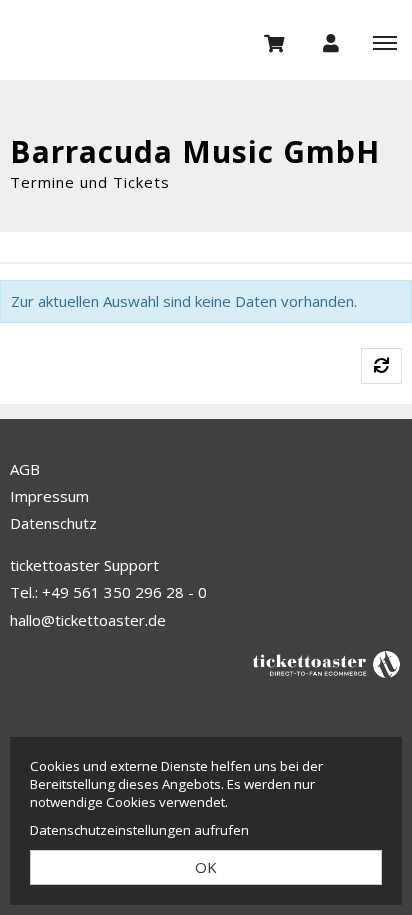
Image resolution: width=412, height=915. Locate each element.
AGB (25, 469)
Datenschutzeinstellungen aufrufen (139, 830)
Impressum (49, 496)
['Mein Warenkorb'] (275, 42)
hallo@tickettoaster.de (88, 620)
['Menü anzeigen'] (385, 42)
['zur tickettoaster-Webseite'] (327, 663)
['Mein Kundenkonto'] (331, 42)
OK (206, 867)
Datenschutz (53, 523)
